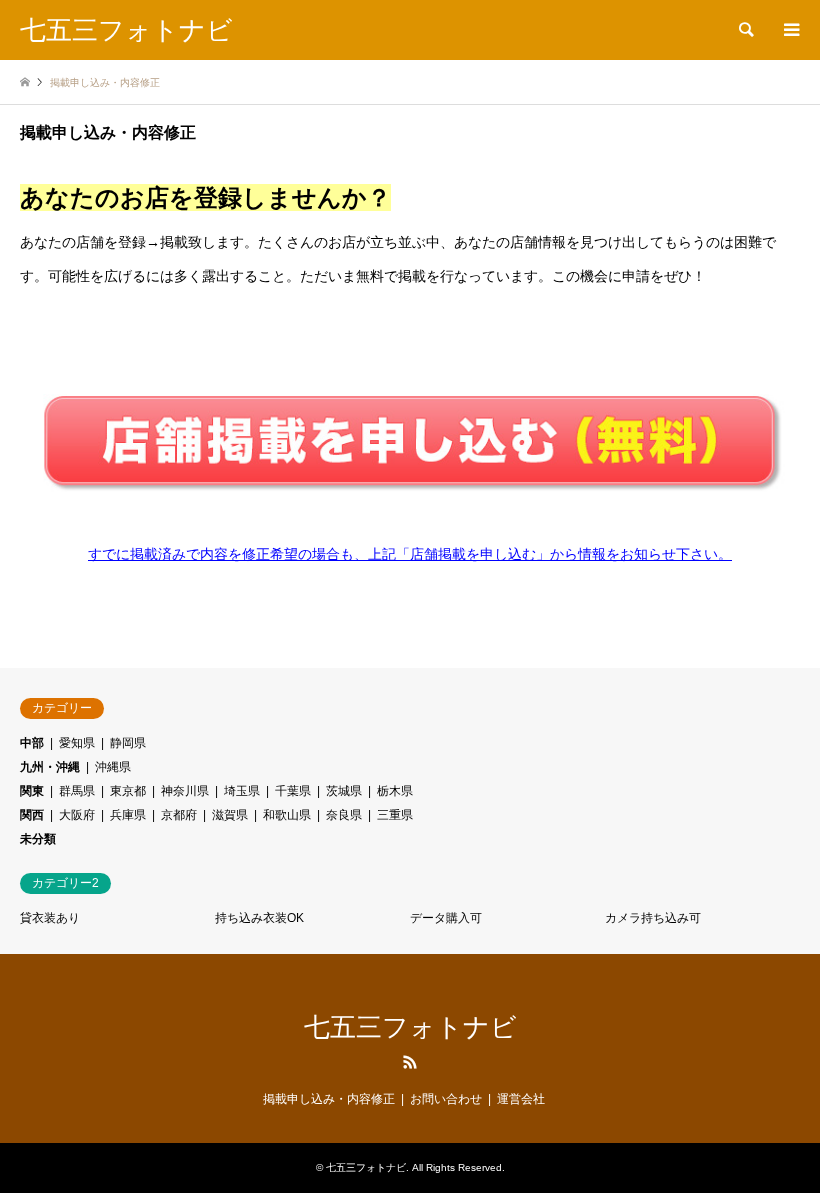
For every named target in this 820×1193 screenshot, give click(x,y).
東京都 (128, 791)
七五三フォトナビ (410, 1027)
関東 (32, 791)
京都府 (179, 815)
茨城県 (344, 791)
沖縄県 (113, 767)
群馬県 (77, 791)
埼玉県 (242, 791)
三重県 (395, 815)
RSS (410, 1062)
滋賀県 (230, 815)
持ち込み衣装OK (259, 918)
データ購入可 (446, 918)
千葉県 (293, 791)
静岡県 (128, 743)
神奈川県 (185, 791)
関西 (32, 815)
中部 (32, 743)
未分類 (38, 839)
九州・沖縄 (50, 767)
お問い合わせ (446, 1099)
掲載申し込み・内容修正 (329, 1099)
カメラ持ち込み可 (653, 918)
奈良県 (344, 815)
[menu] (790, 30)
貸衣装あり (50, 918)
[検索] (745, 30)
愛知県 (77, 743)
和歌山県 (287, 815)
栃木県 (395, 791)
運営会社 (521, 1099)
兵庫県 (128, 815)
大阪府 (77, 815)
